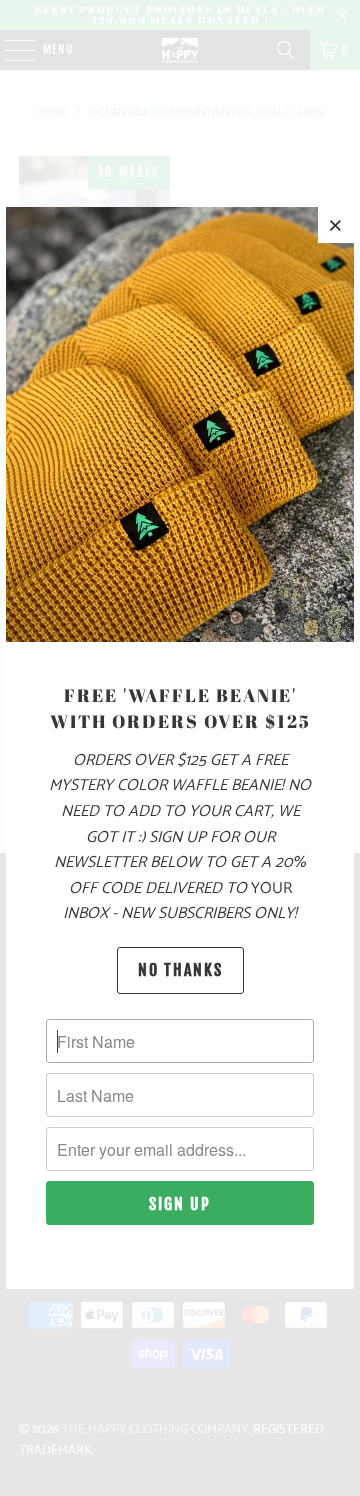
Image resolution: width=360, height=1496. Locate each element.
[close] (336, 225)
